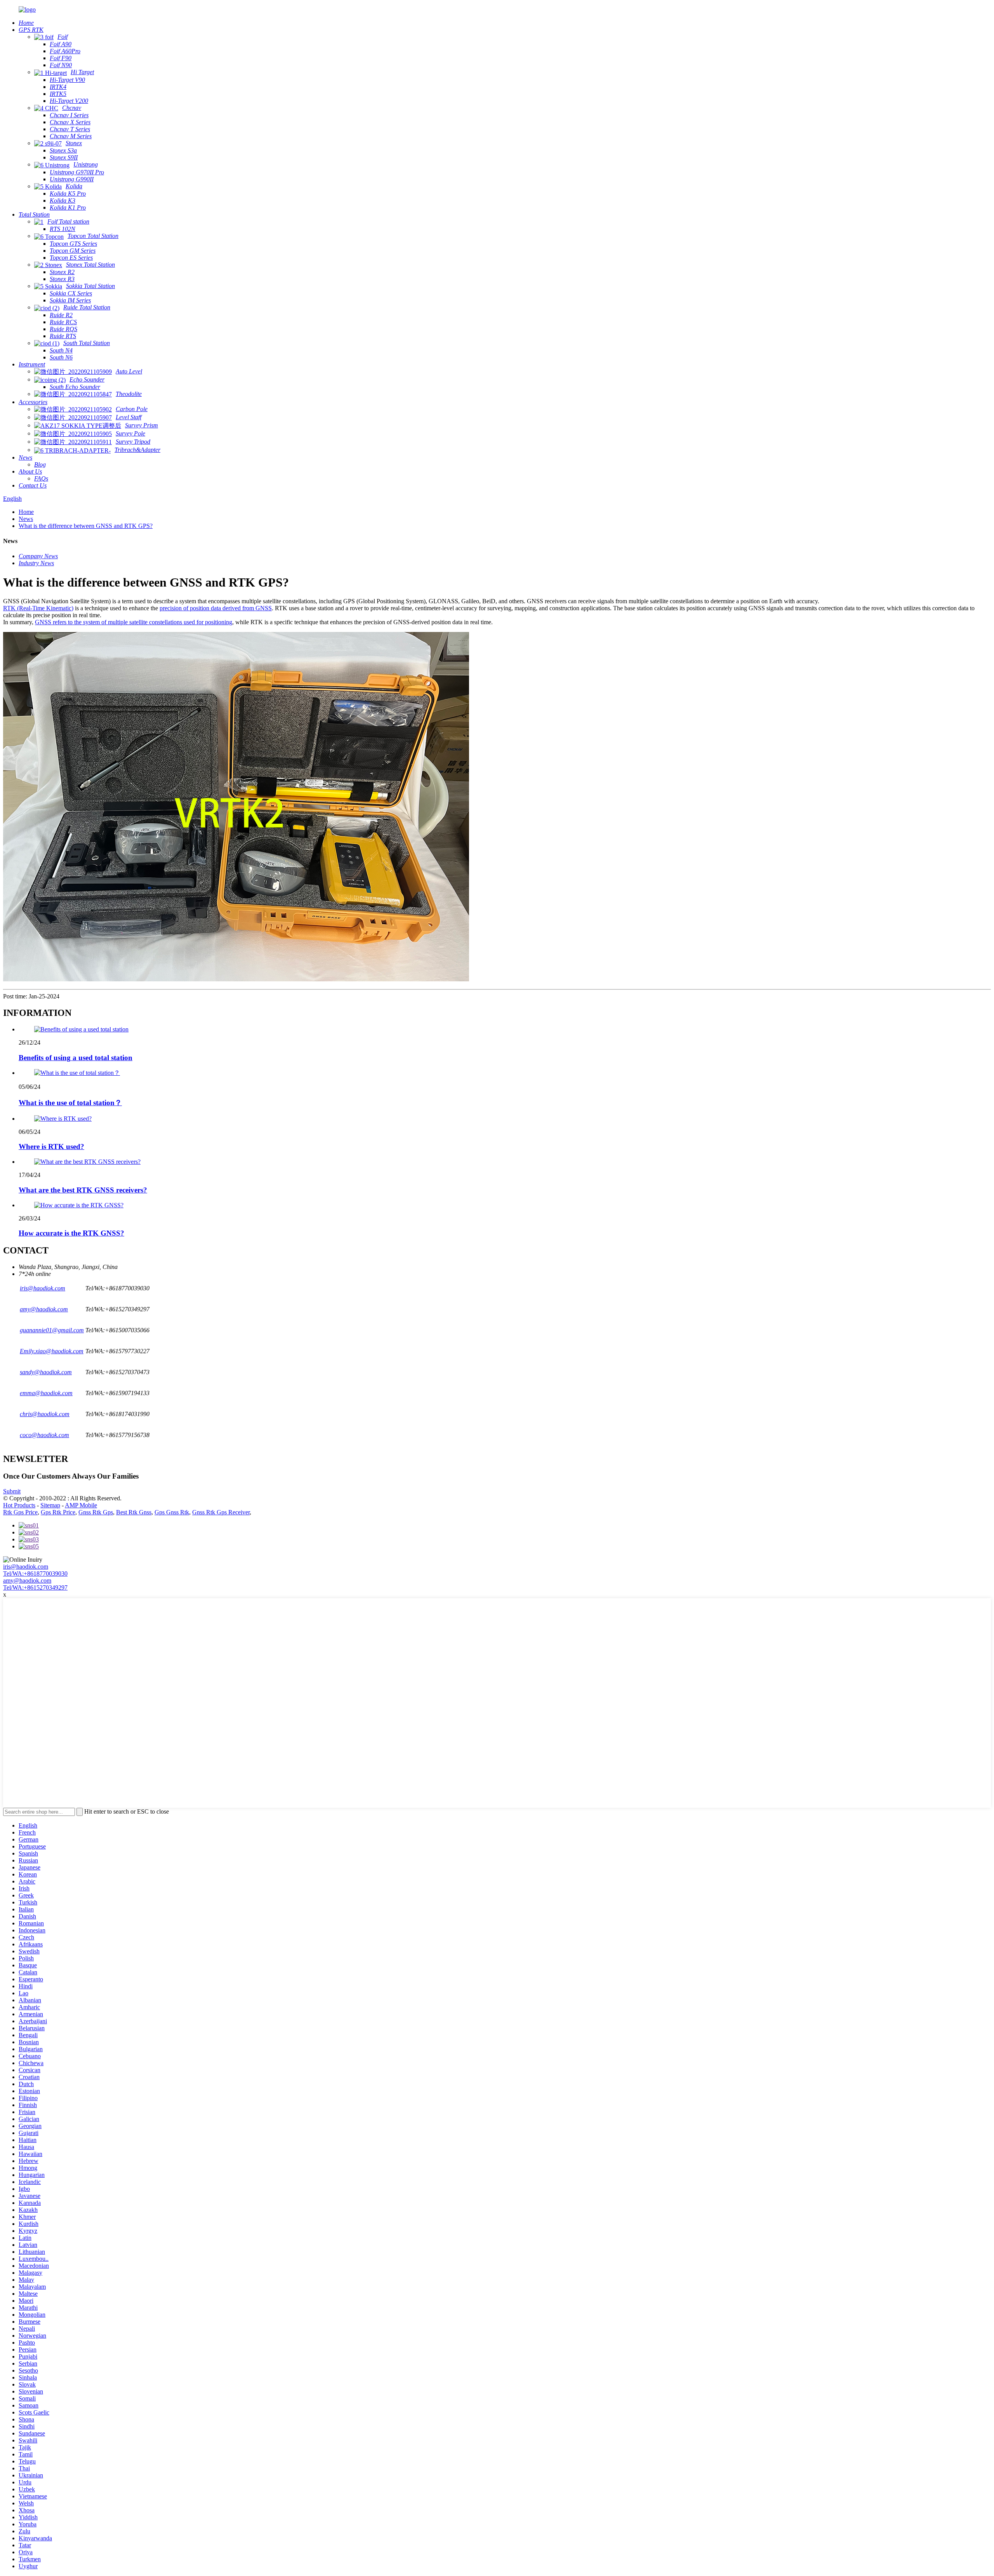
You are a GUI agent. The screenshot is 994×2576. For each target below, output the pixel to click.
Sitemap (50, 1505)
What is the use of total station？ (70, 1103)
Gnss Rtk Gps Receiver (221, 1512)
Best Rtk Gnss (134, 1512)
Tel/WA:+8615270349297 (35, 1587)
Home (26, 512)
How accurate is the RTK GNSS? (71, 1233)
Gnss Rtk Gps (96, 1512)
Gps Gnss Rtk (172, 1512)
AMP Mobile (81, 1505)
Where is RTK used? (51, 1147)
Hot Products (19, 1505)
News (26, 519)
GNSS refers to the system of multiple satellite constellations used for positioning (134, 622)
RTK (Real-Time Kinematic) (38, 608)
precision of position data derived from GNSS (216, 608)
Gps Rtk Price (58, 1512)
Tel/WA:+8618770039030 (35, 1574)
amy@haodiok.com (27, 1580)
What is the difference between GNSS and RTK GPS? (86, 526)
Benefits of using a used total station (76, 1058)
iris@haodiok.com (26, 1567)
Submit (12, 1491)
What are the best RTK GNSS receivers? (83, 1190)
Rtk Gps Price (20, 1512)
